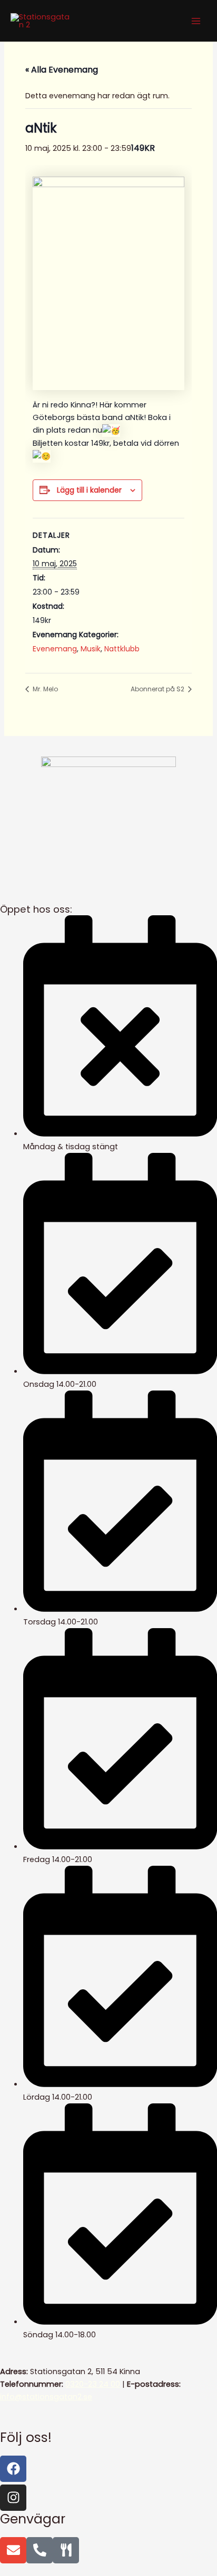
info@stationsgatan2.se (46, 2397)
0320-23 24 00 (93, 2384)
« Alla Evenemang (62, 70)
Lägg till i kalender (89, 490)
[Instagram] (13, 2498)
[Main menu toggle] (196, 21)
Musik (91, 649)
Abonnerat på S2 (158, 689)
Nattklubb (122, 649)
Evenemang (55, 649)
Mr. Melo (45, 689)
